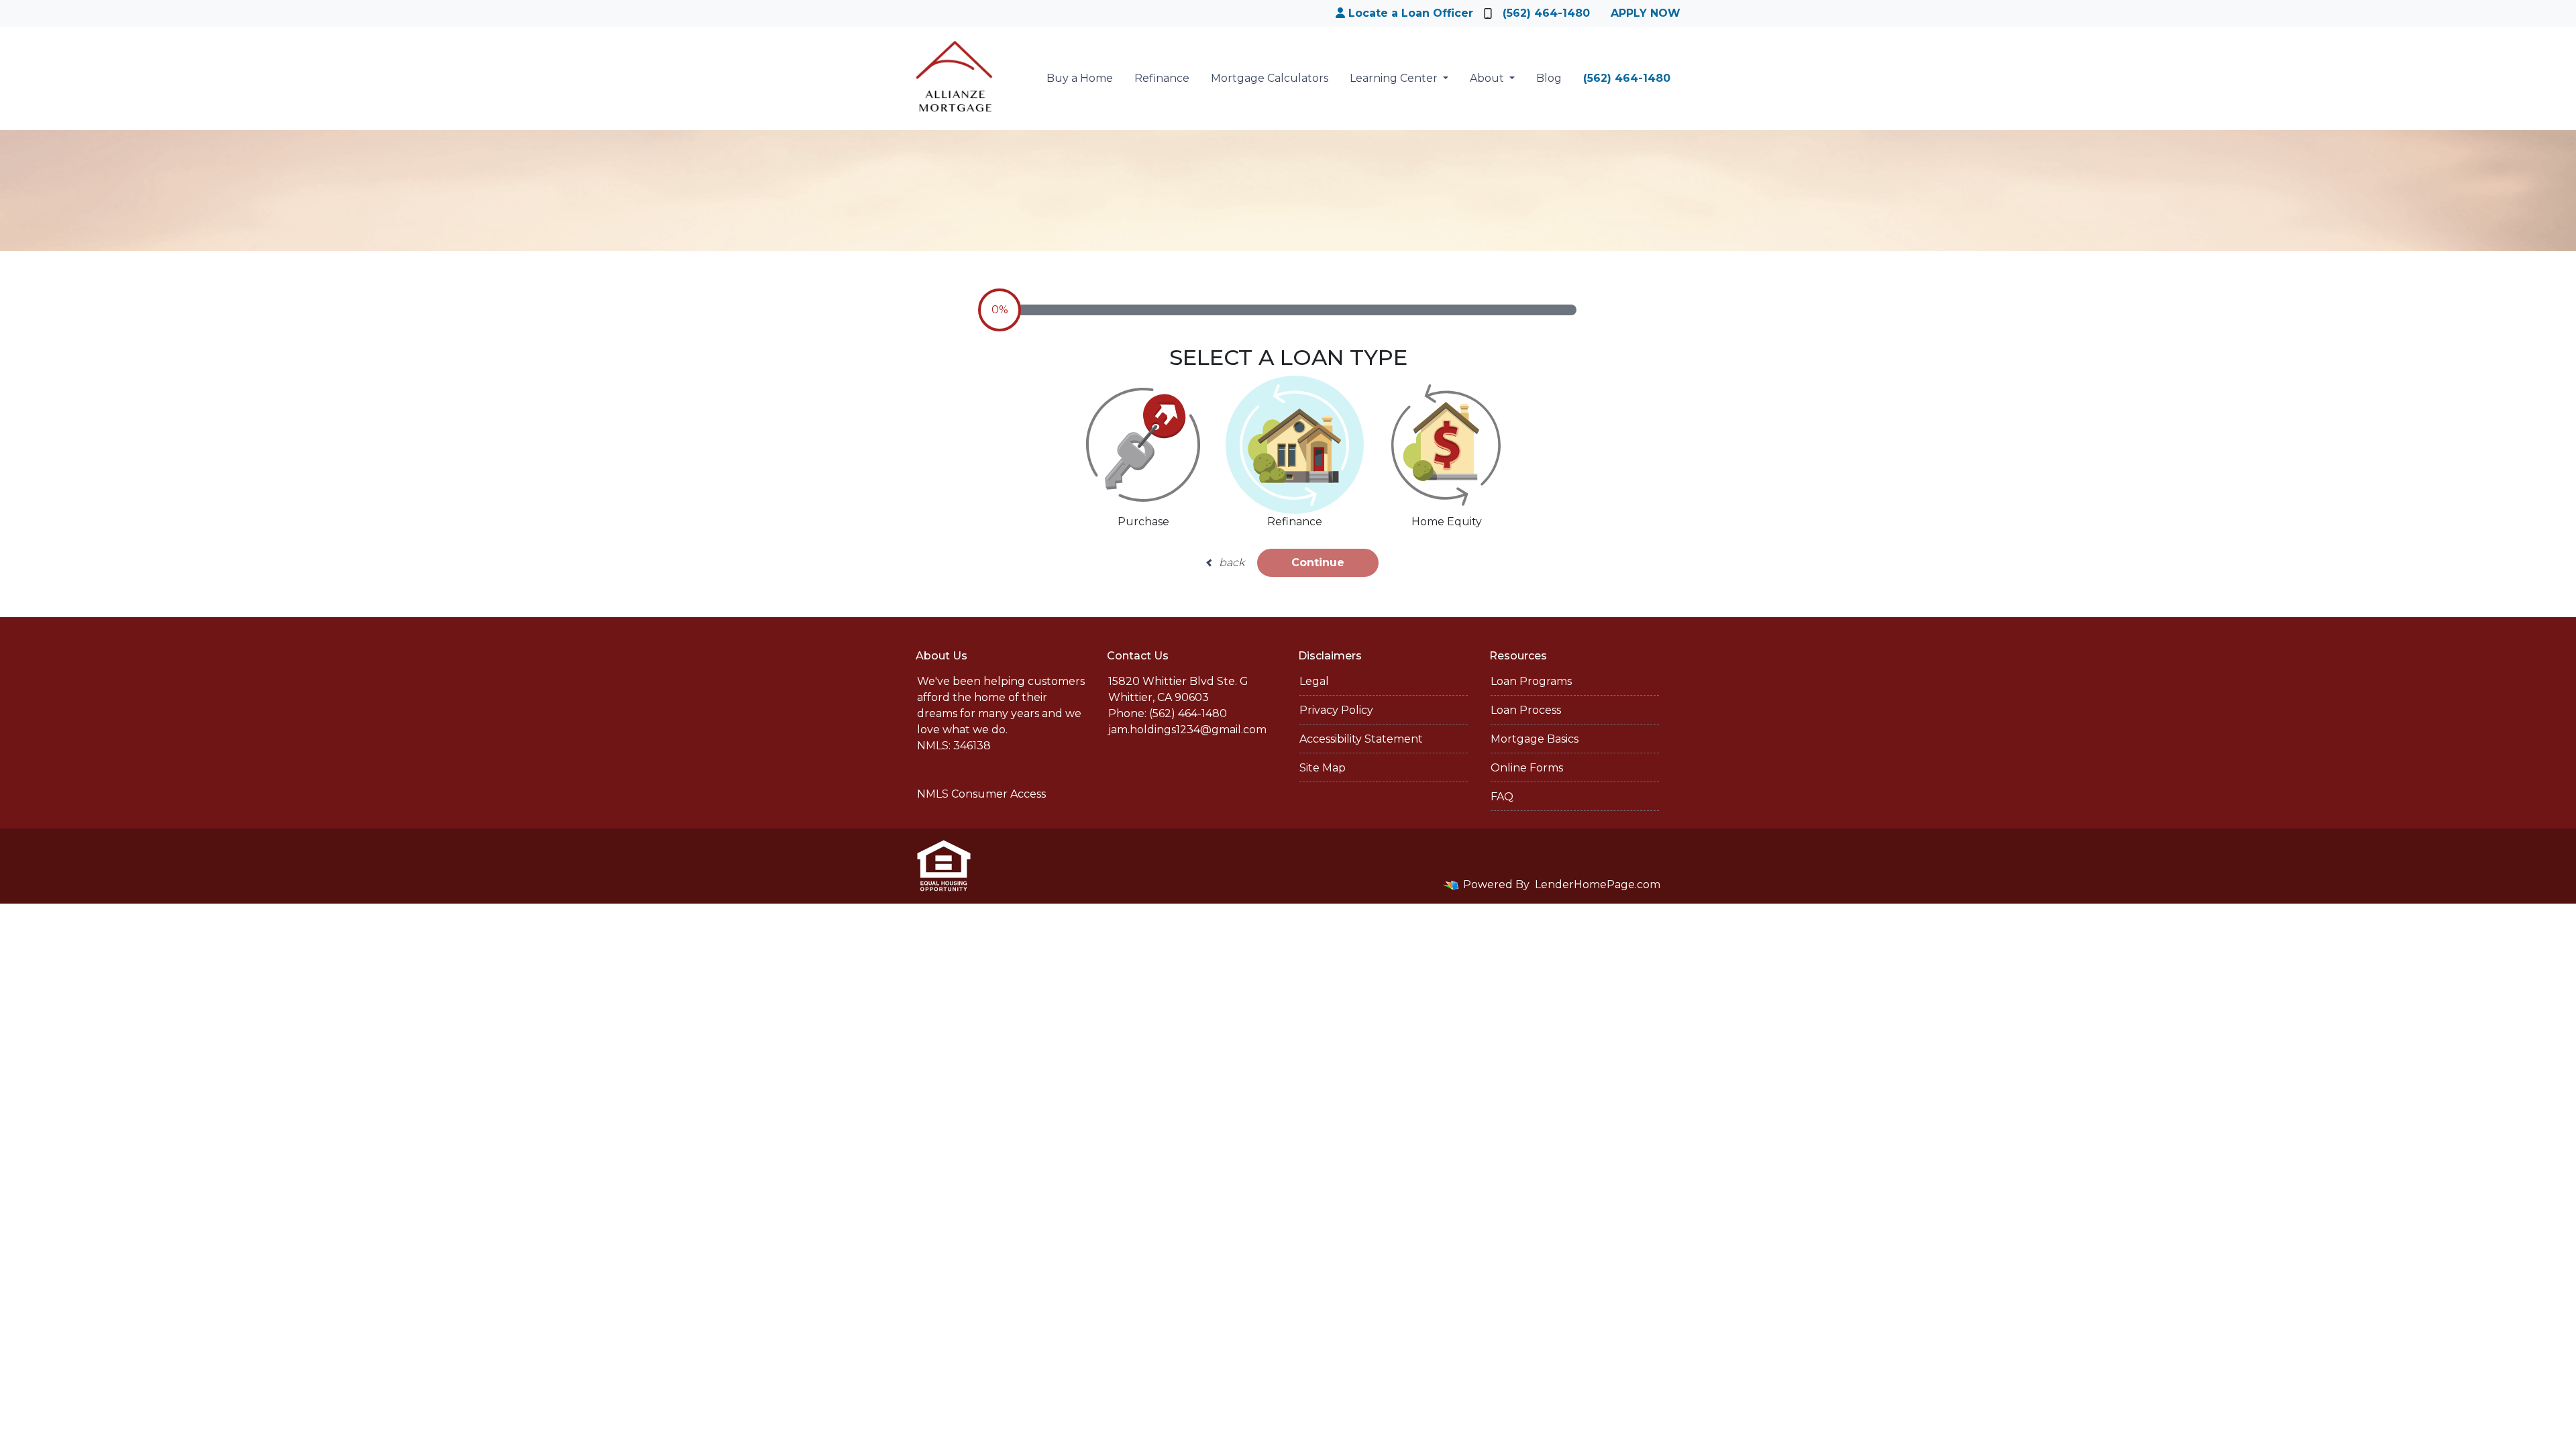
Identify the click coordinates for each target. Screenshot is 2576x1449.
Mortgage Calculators (1270, 78)
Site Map (1323, 768)
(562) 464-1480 (1546, 13)
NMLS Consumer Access (981, 794)
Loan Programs (1531, 681)
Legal (1314, 681)
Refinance (1162, 78)
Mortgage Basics (1535, 739)
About (1488, 78)
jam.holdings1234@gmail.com (1187, 730)
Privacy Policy (1336, 710)
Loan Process (1526, 710)
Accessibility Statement (1361, 739)
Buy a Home (1080, 78)
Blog (1549, 78)
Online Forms (1527, 768)
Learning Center (1395, 78)
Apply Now (1646, 13)
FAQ (1502, 797)
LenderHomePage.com (1598, 884)
